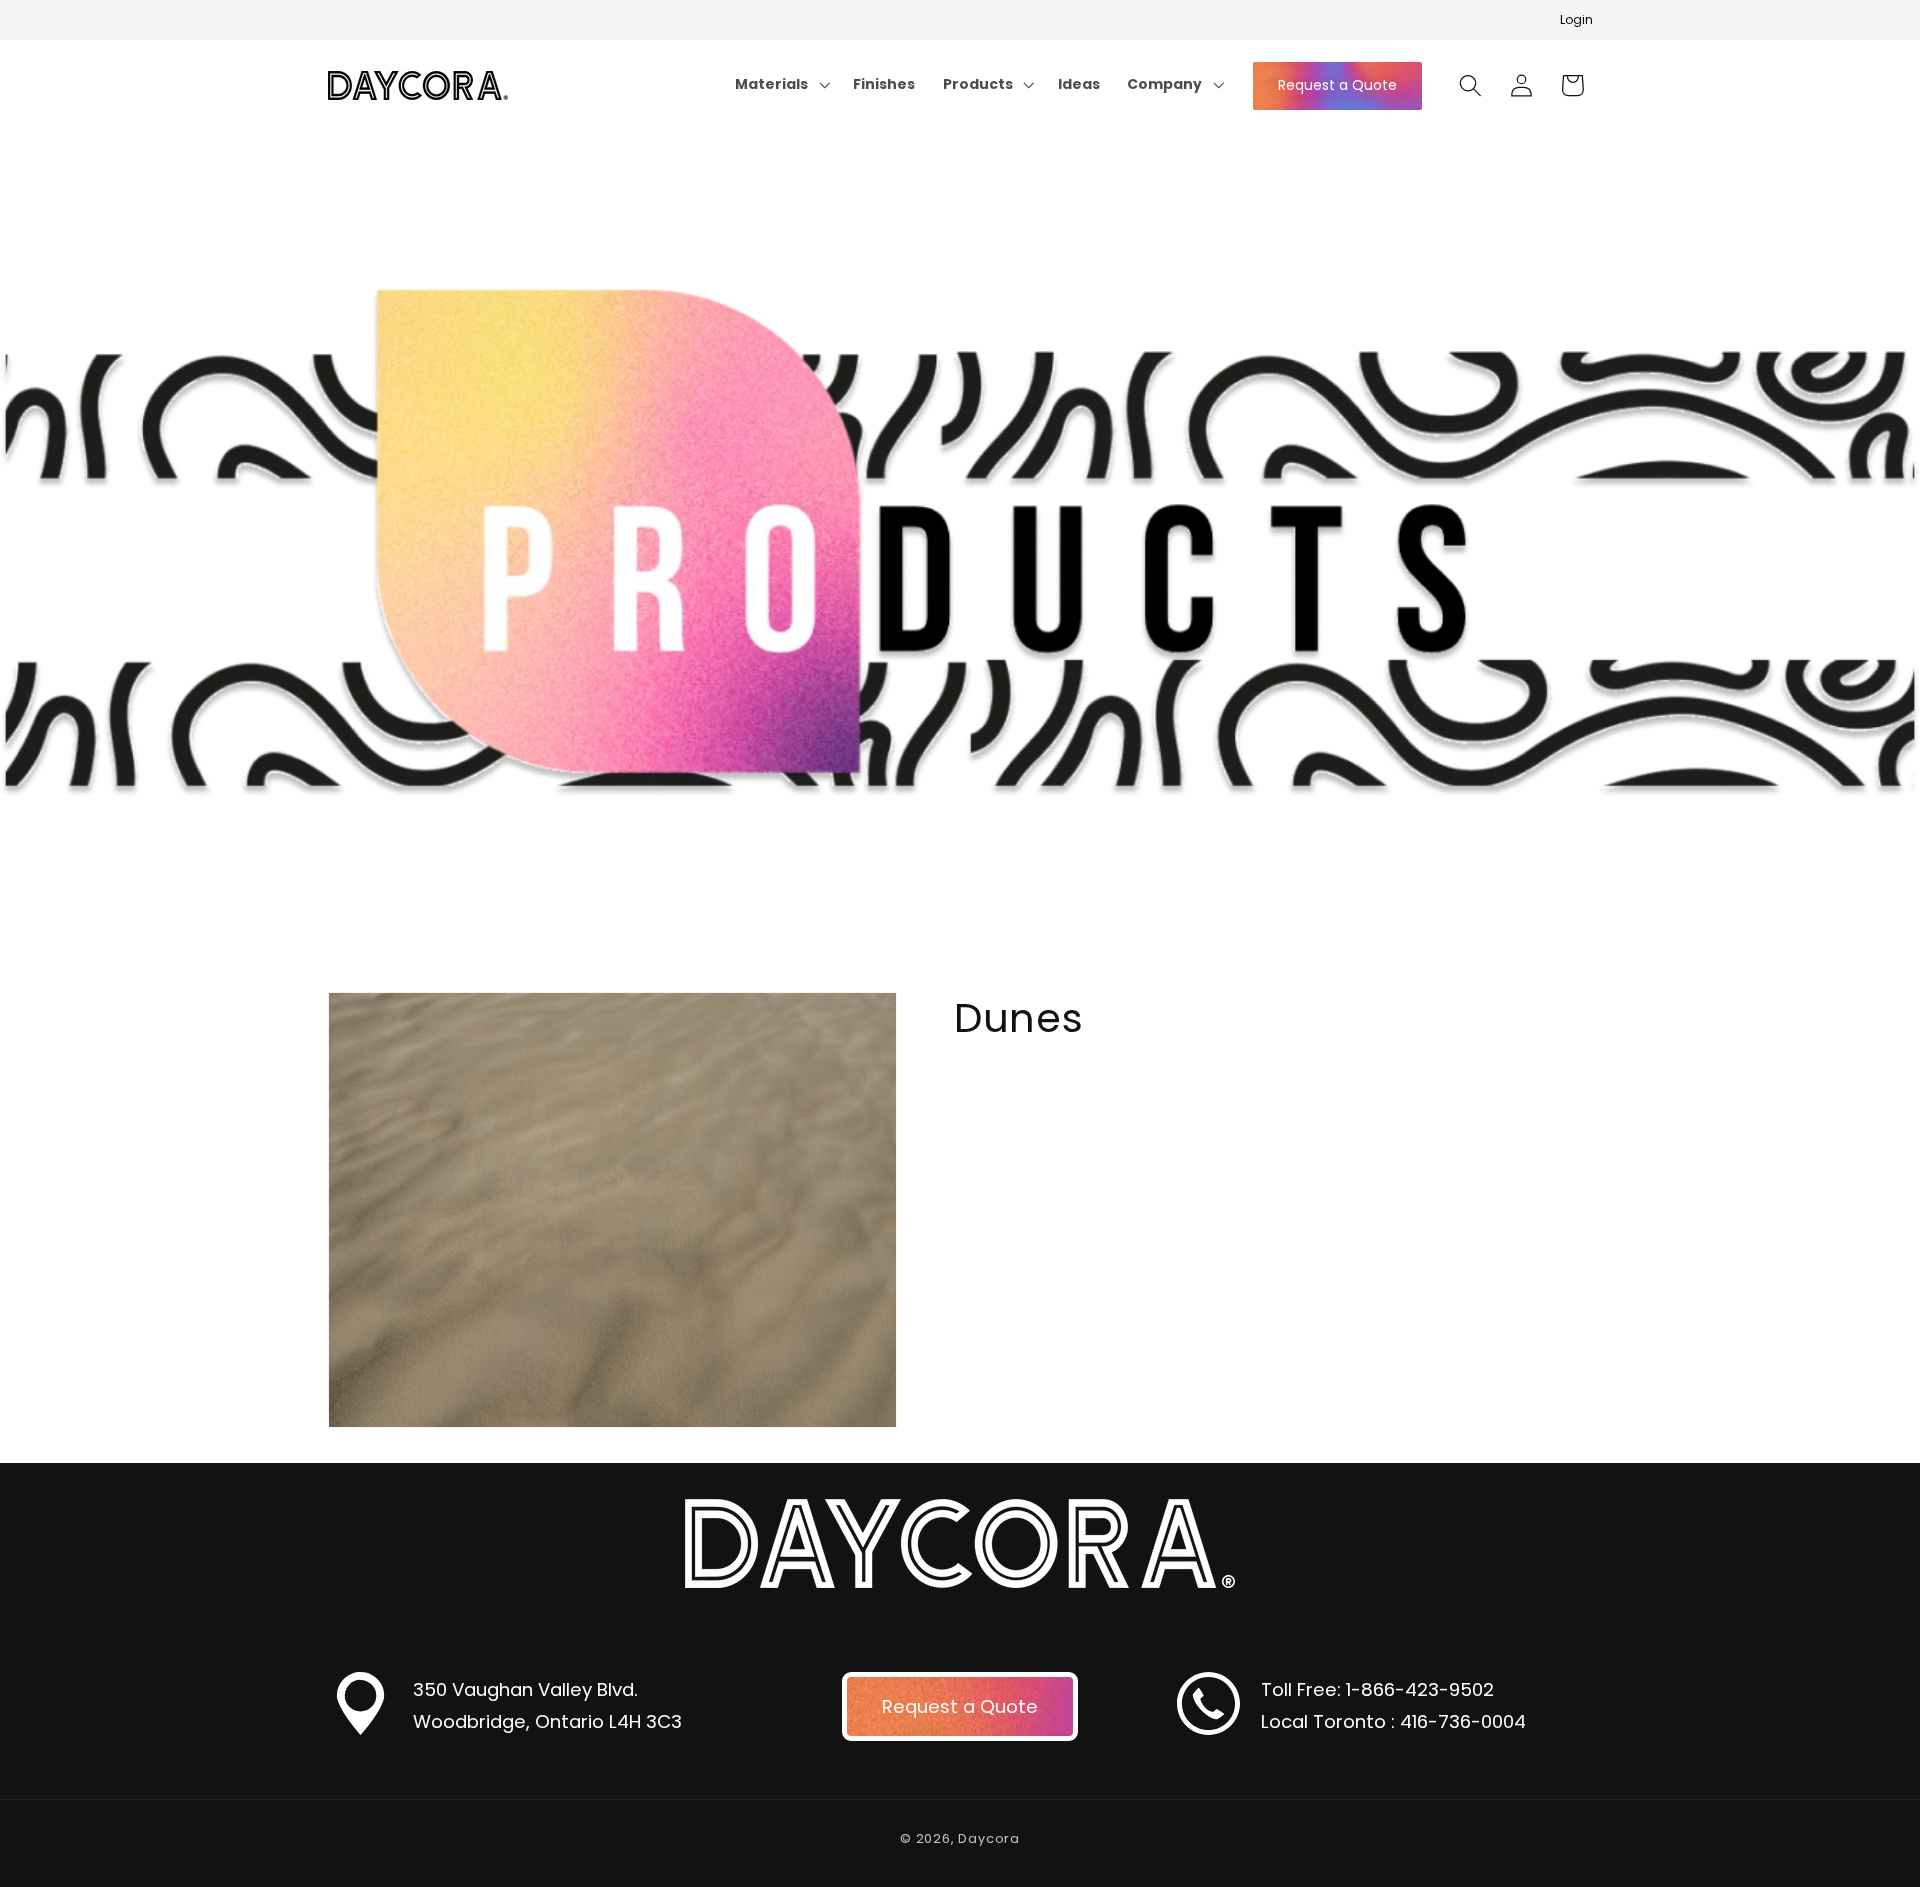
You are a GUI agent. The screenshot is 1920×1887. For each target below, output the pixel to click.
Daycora (989, 1839)
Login (1576, 19)
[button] (781, 84)
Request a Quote (1337, 85)
